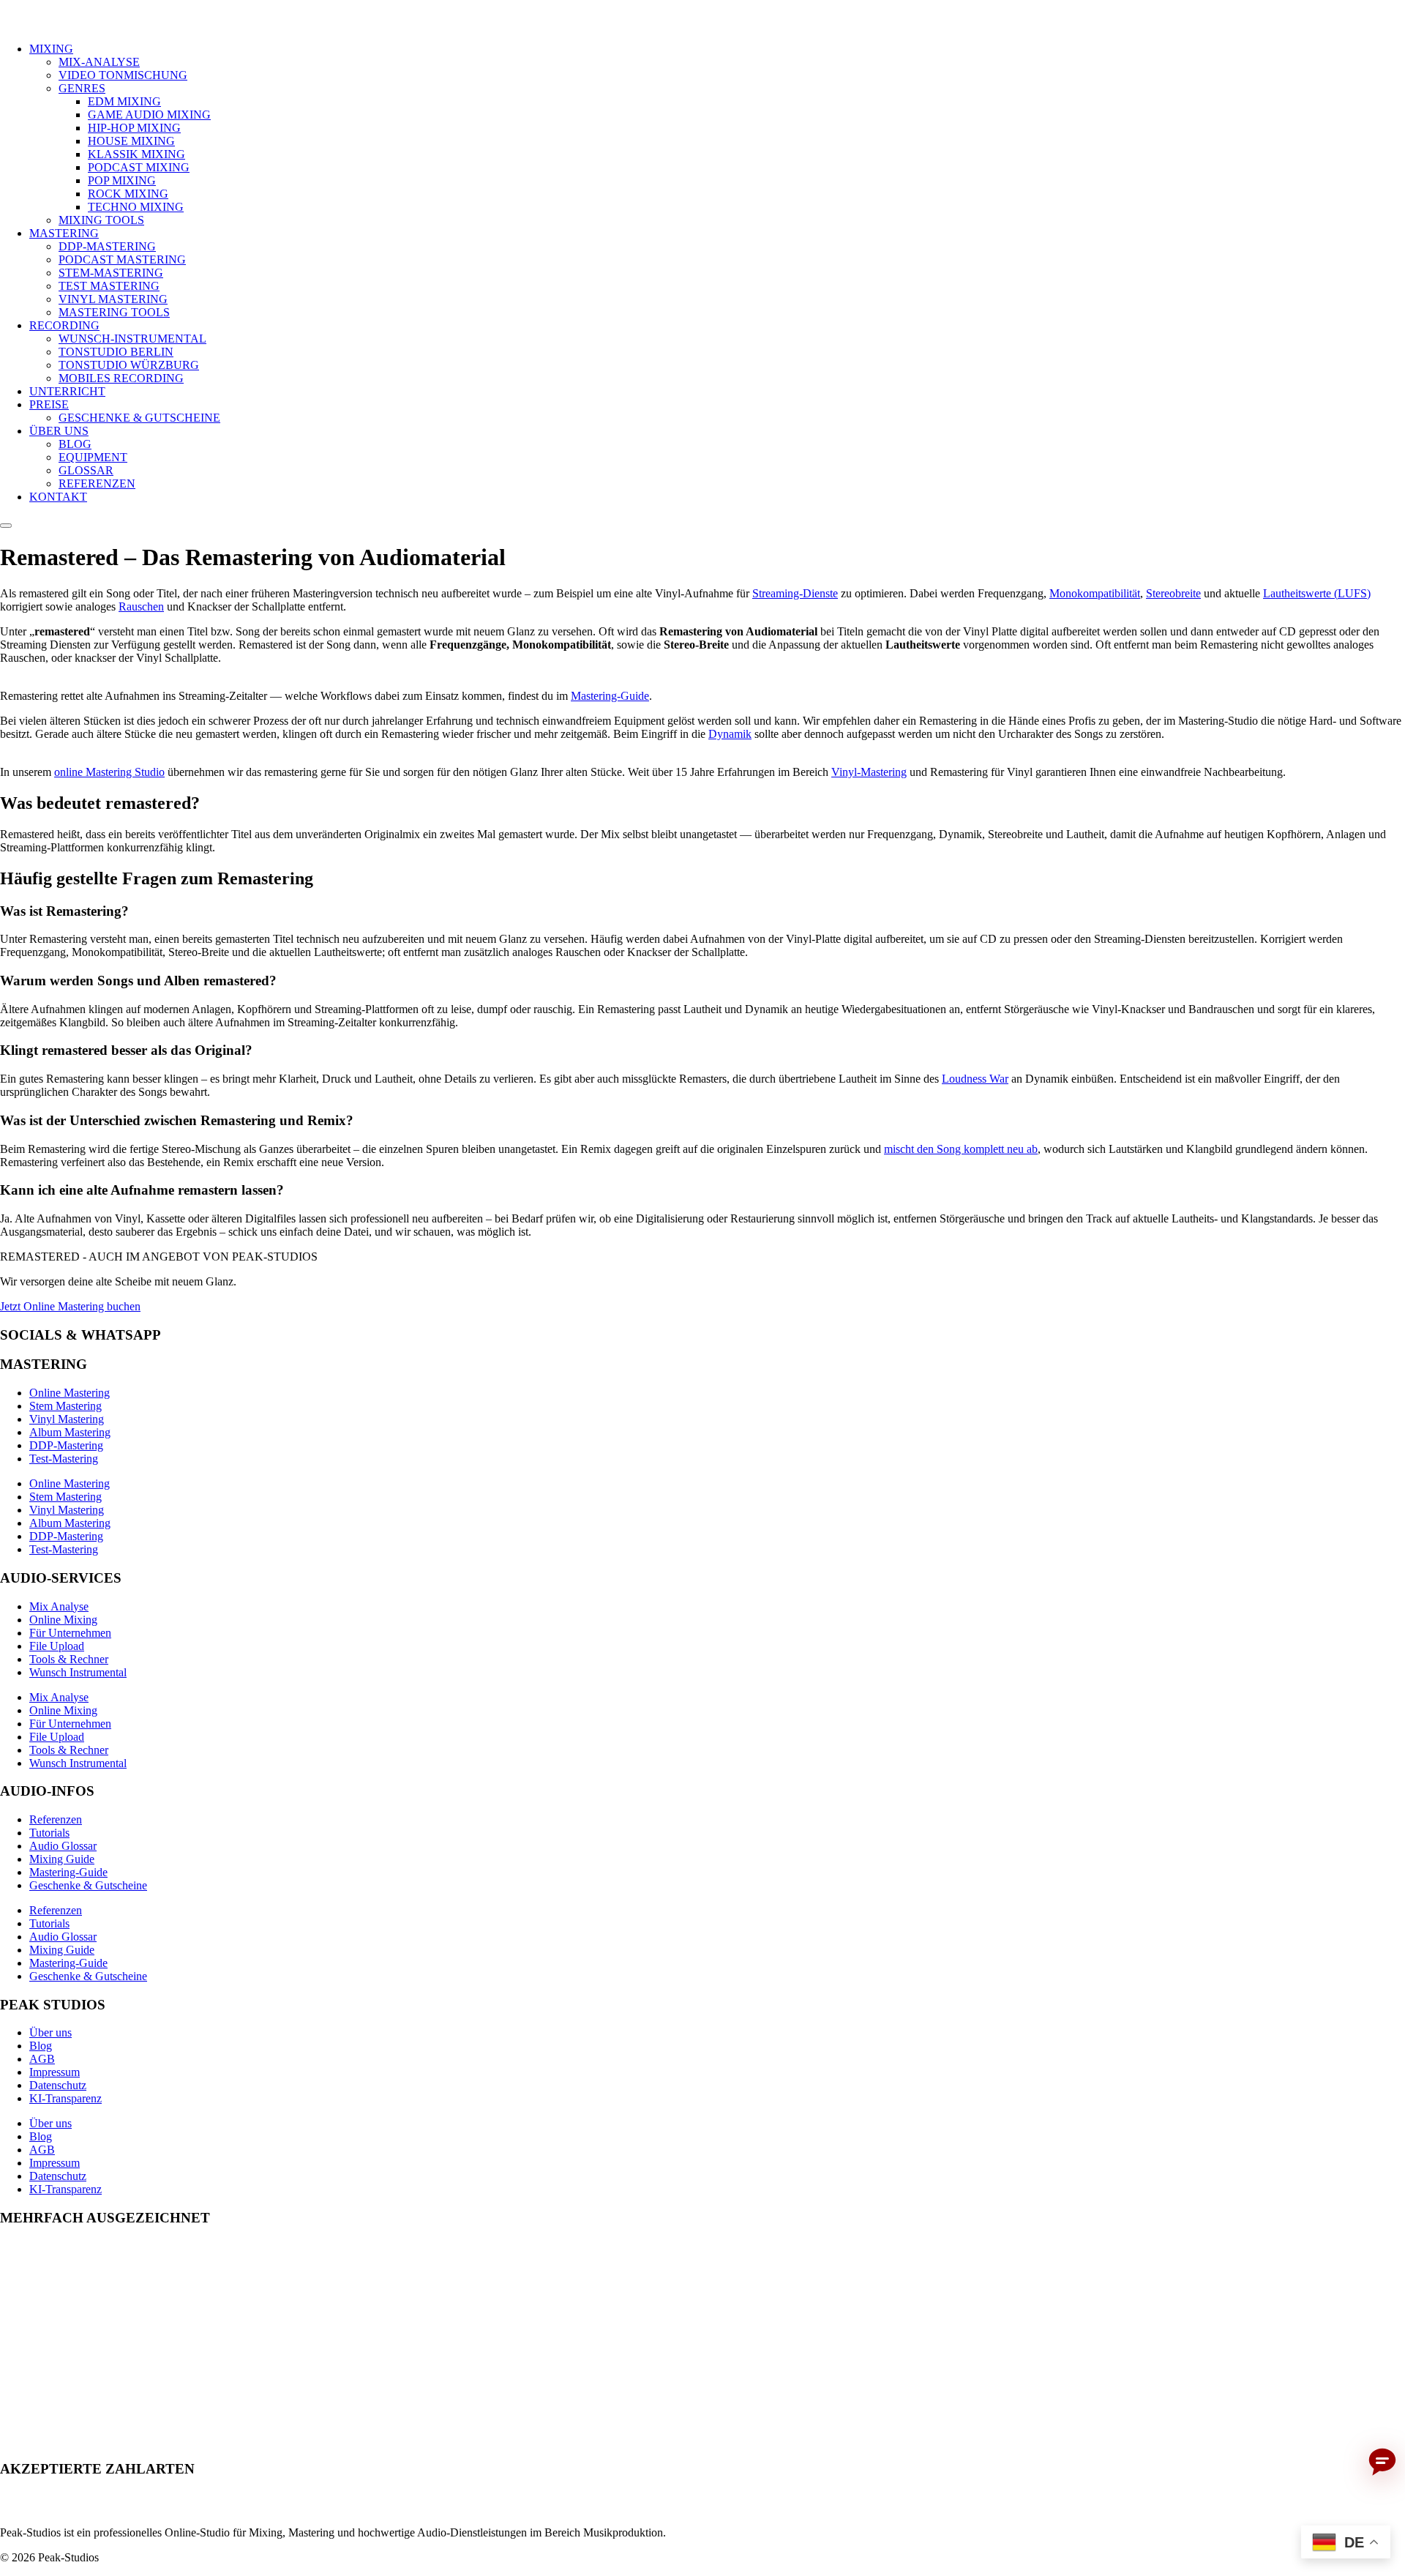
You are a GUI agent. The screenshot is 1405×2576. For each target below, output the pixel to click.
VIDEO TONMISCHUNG (123, 75)
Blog (41, 2046)
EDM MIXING (124, 101)
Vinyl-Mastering (869, 772)
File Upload (57, 1646)
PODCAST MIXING (139, 167)
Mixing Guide (62, 1859)
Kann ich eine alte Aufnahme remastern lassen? (142, 1190)
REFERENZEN (97, 484)
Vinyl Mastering (67, 1419)
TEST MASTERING (109, 286)
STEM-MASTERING (111, 273)
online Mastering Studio (109, 772)
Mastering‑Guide (68, 1872)
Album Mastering (70, 1432)
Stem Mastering (65, 1406)
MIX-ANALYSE (99, 62)
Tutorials (49, 1833)
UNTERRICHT (67, 391)
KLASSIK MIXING (136, 154)
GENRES (82, 88)
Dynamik (730, 734)
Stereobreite (1173, 593)
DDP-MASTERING (107, 246)
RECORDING (64, 325)
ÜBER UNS (59, 431)
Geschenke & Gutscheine (88, 1885)
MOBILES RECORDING (121, 378)
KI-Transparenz (65, 2098)
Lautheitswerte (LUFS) (1317, 593)
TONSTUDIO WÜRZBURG (129, 365)
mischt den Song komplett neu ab (961, 1149)
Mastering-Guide (610, 696)
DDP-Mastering (66, 1445)
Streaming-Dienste (795, 593)
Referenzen (56, 1819)
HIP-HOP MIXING (134, 128)
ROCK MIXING (128, 194)
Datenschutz (58, 2085)
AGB (42, 2059)
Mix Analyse (59, 1606)
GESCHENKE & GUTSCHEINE (139, 418)
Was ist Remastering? (64, 911)
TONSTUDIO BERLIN (116, 352)
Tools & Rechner (69, 1659)
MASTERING (64, 233)
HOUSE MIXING (131, 141)
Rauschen (141, 606)
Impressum (55, 2072)
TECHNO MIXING (136, 207)
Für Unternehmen (70, 1633)
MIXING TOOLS (101, 220)
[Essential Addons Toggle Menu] (6, 526)
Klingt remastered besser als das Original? (126, 1050)
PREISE (49, 404)
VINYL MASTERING (113, 299)
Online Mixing (63, 1620)
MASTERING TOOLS (114, 312)
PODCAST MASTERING (122, 260)
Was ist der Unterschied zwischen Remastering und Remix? (177, 1120)
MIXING (51, 49)
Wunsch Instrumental (78, 1672)
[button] (702, 911)
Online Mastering (70, 1393)
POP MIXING (122, 180)
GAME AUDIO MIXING (149, 115)
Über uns (50, 2032)
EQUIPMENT (93, 457)
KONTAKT (58, 497)
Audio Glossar (63, 1846)
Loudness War (975, 1079)
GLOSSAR (86, 470)
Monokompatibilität (1095, 593)
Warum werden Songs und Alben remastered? (138, 981)
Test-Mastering (64, 1459)
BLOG (75, 444)
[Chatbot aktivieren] (1382, 2463)
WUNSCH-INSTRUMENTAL (132, 339)
